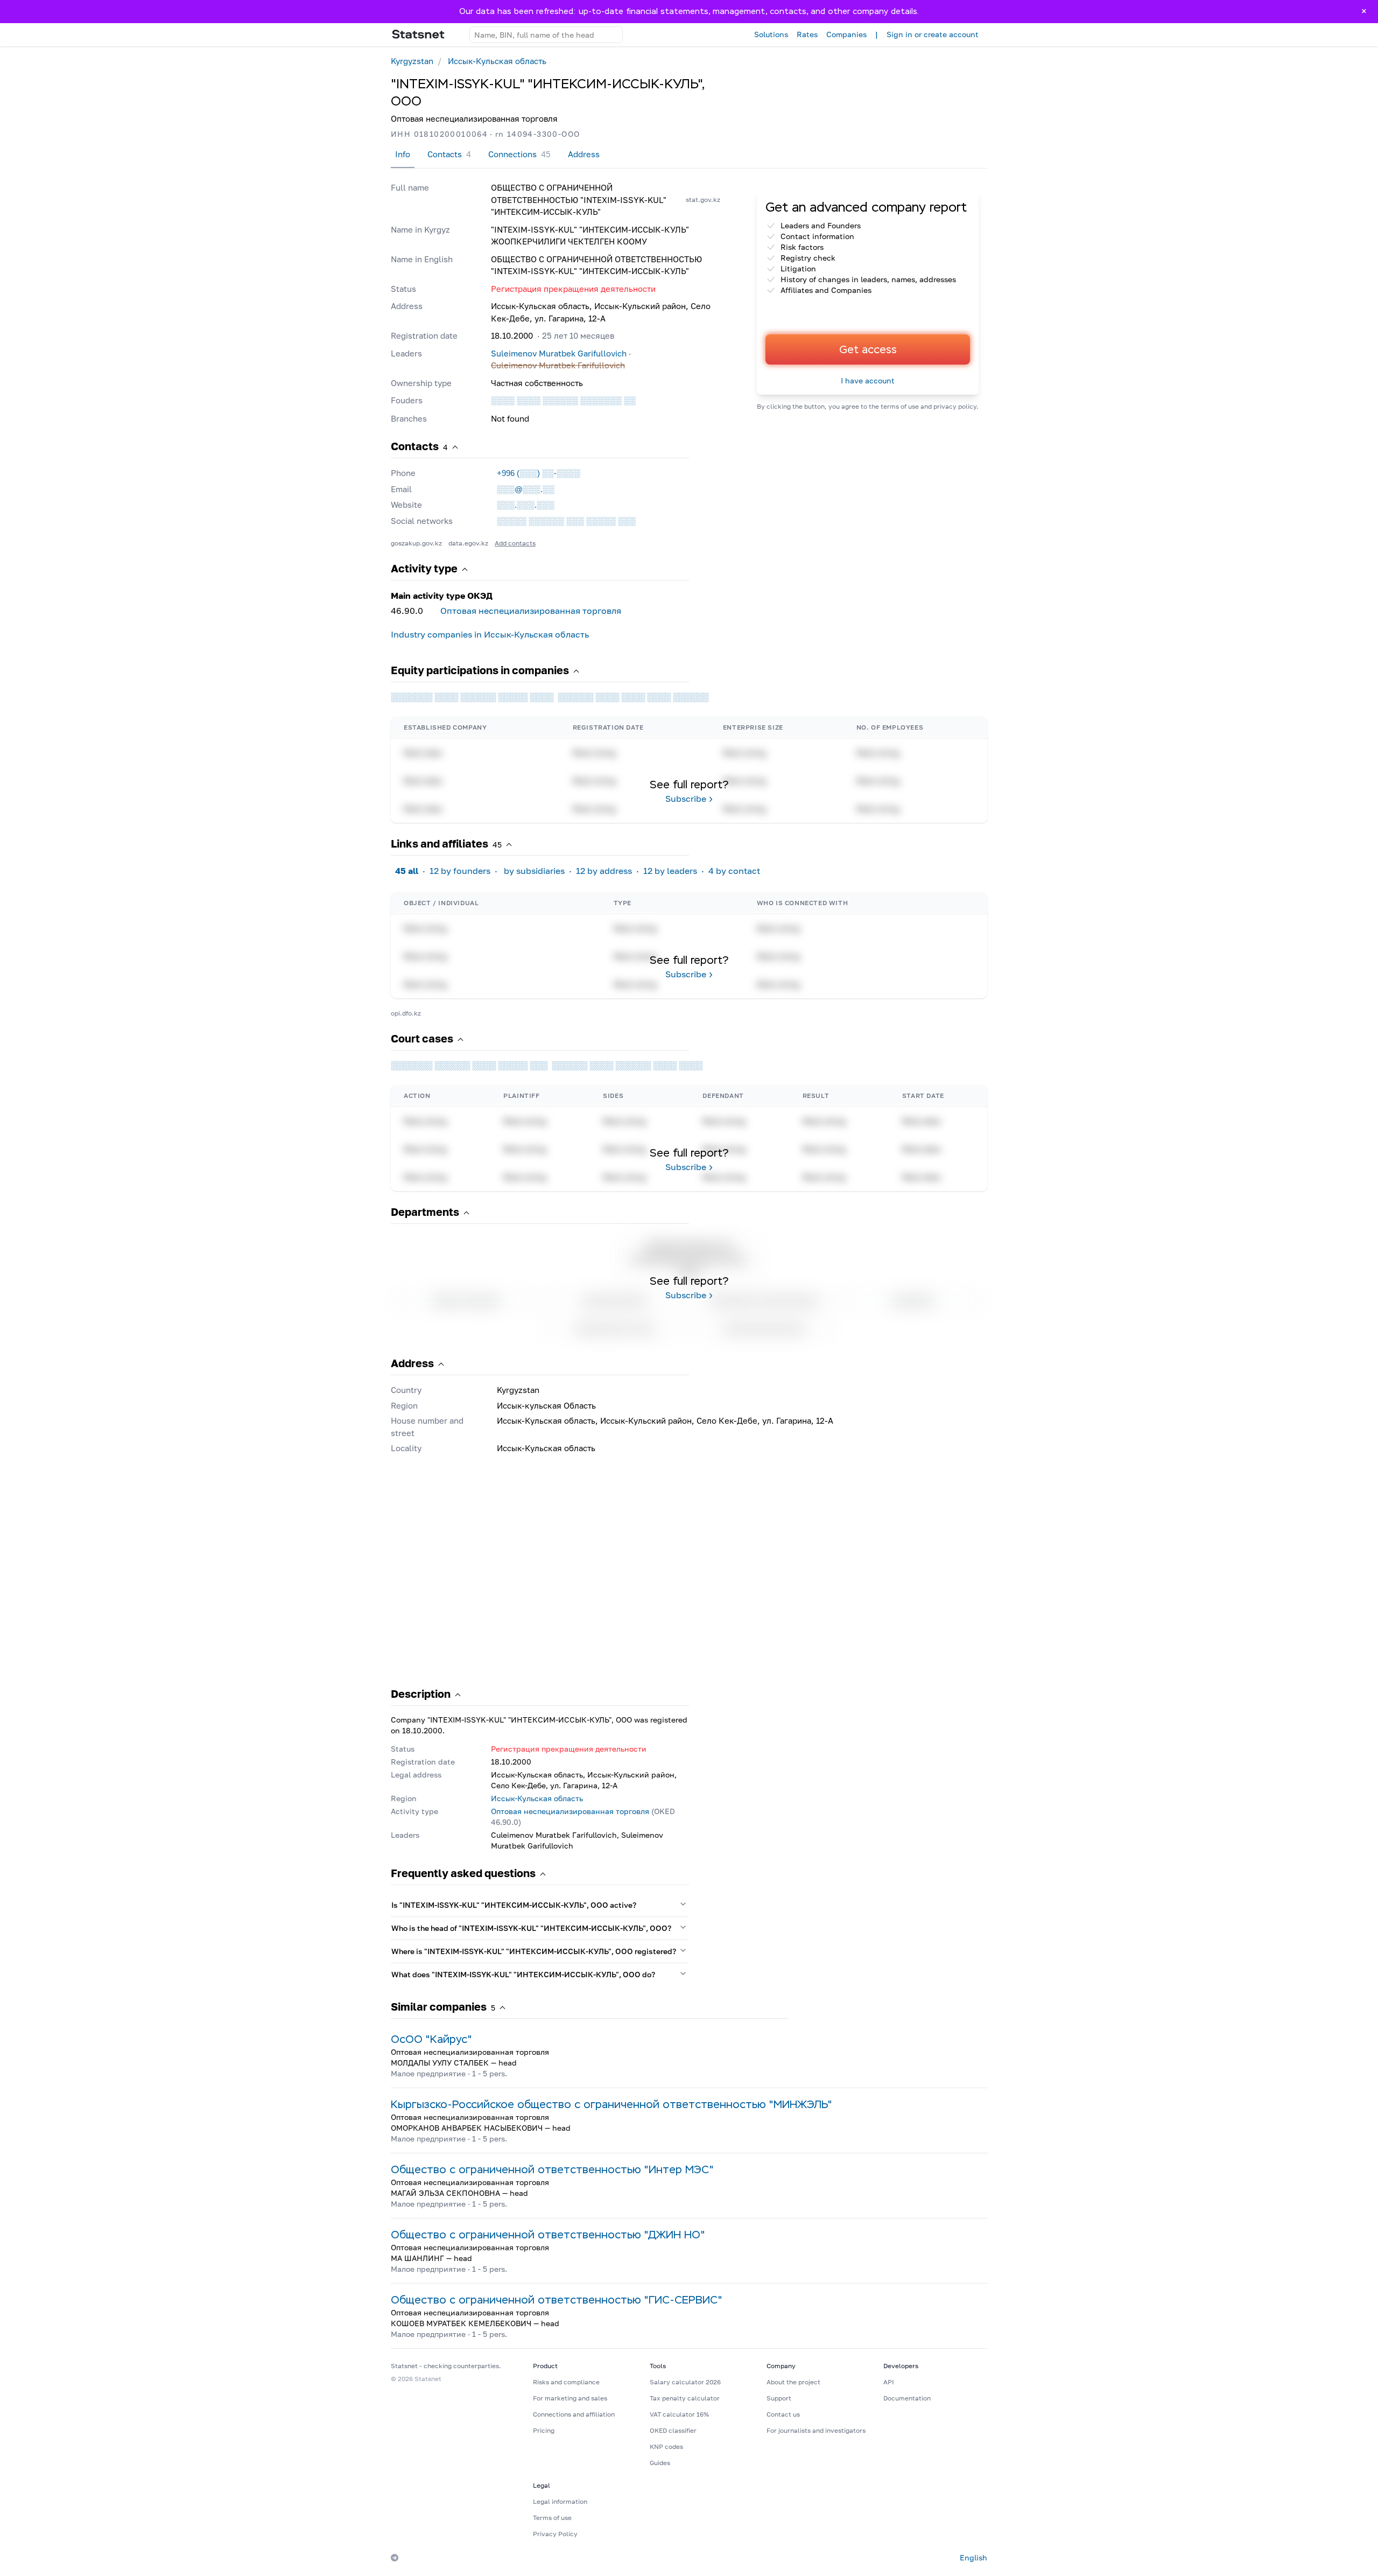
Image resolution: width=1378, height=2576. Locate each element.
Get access (868, 349)
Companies (846, 34)
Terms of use (552, 2518)
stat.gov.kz (703, 199)
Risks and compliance (566, 2382)
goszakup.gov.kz (416, 543)
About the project (793, 2382)
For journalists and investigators (816, 2430)
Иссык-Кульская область (497, 61)
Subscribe (686, 799)
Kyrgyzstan (412, 61)
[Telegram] (395, 2558)
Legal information (560, 2501)
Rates (807, 34)
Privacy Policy (555, 2534)
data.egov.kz (468, 543)
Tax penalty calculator (685, 2398)
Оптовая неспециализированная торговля (531, 611)
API (889, 2382)
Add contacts (515, 543)
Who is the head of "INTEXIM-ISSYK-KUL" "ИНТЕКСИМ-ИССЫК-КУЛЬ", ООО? (531, 1928)
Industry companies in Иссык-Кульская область (490, 634)
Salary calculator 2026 (685, 2382)
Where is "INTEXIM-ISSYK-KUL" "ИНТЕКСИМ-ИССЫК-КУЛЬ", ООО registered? (534, 1951)
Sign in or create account (933, 34)
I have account (868, 380)
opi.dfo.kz (406, 1013)
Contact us (783, 2414)
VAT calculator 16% (679, 2414)
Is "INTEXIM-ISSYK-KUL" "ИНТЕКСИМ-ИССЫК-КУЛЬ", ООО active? (514, 1905)
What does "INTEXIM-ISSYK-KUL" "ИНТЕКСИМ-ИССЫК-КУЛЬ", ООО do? (523, 1974)
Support (779, 2398)
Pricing (544, 2430)
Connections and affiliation (574, 2414)
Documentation (907, 2398)
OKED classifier (673, 2430)
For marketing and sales (570, 2398)
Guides (660, 2463)
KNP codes (666, 2446)
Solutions (771, 34)
